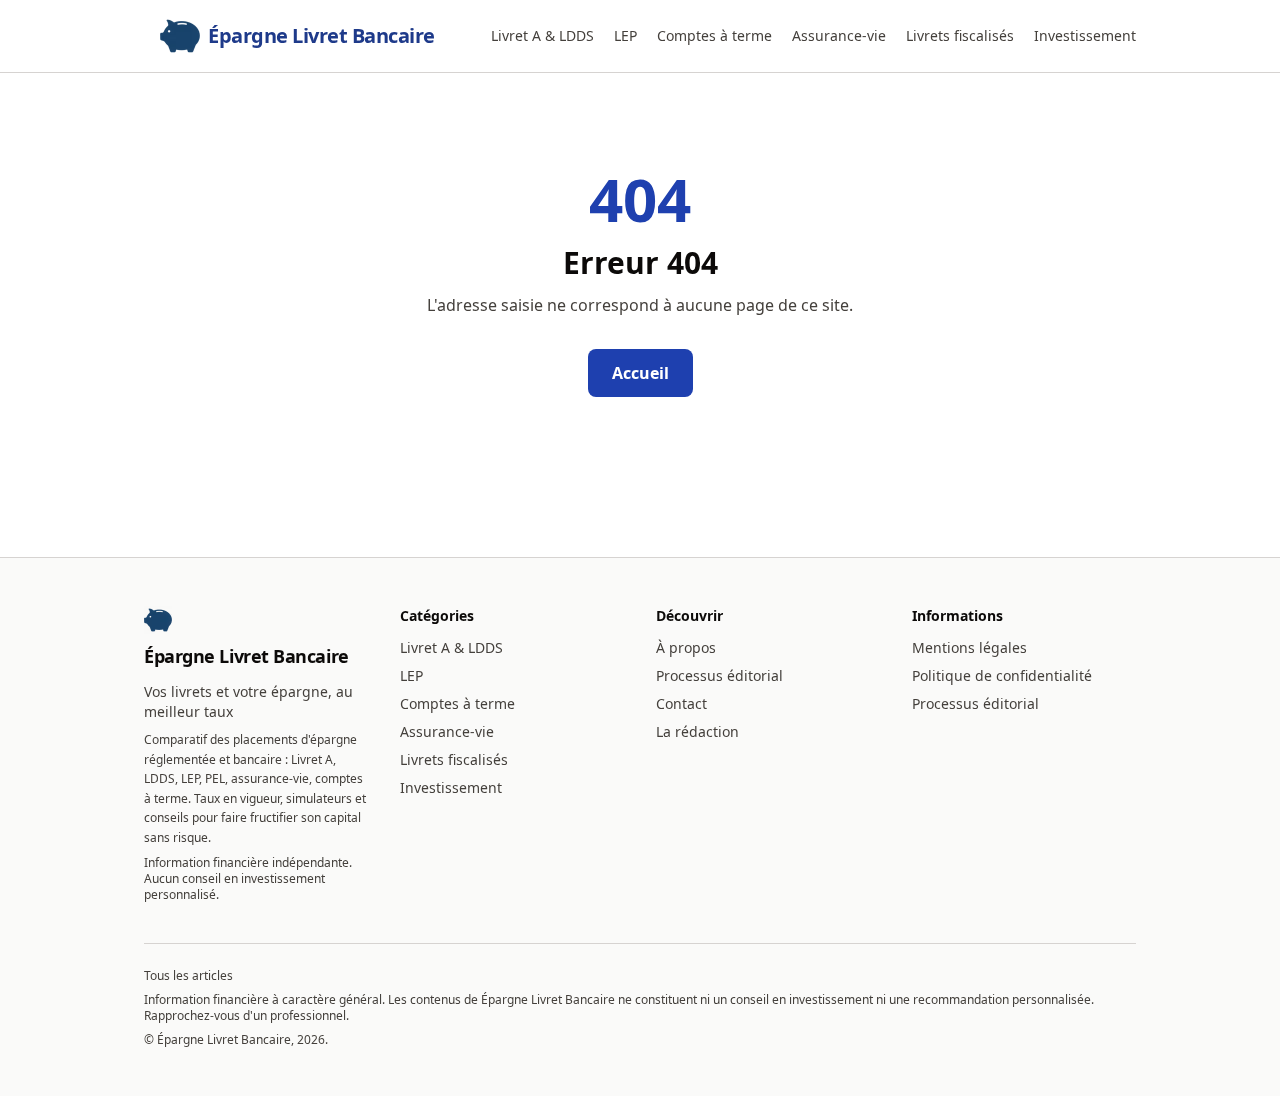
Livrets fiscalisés (960, 35)
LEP (625, 35)
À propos (686, 647)
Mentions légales (969, 647)
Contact (681, 703)
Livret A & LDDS (542, 35)
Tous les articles (188, 975)
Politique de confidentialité (1002, 675)
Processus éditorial (719, 675)
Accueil (640, 373)
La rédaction (697, 731)
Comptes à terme (714, 35)
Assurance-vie (839, 35)
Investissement (1085, 35)
